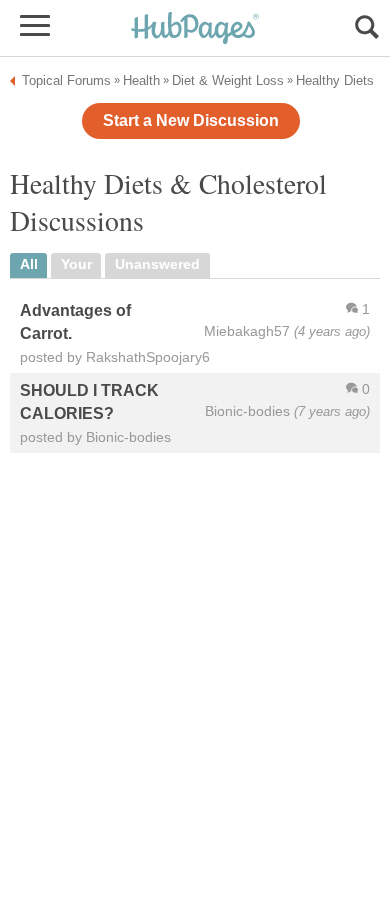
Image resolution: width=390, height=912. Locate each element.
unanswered (157, 264)
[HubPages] (195, 29)
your (76, 264)
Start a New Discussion (191, 120)
